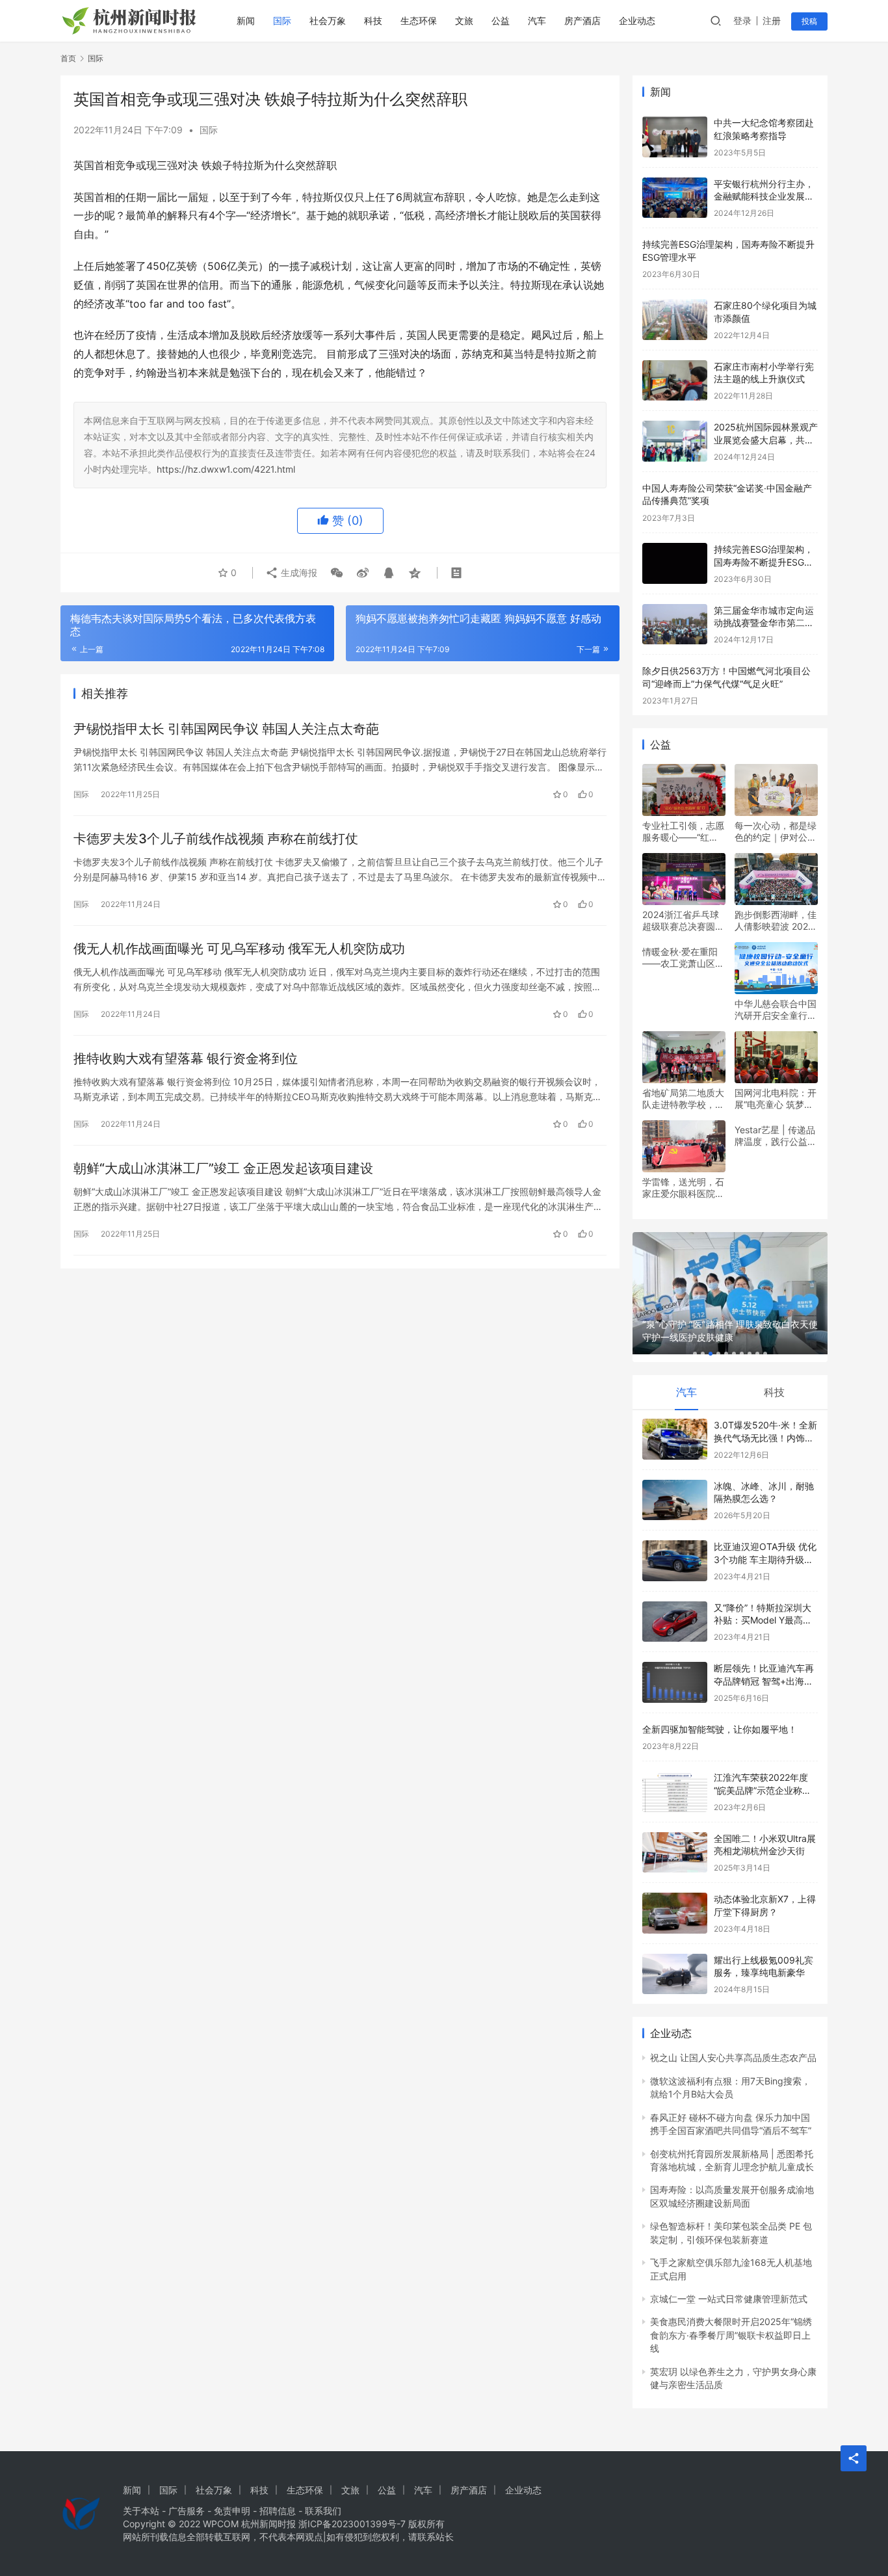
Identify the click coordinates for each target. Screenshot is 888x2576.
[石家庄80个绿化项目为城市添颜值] (675, 320)
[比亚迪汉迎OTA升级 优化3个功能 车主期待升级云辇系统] (675, 1561)
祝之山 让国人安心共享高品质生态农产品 (733, 2057)
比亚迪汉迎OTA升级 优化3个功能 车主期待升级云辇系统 (765, 1559)
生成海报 (298, 572)
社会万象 (328, 20)
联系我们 (323, 2511)
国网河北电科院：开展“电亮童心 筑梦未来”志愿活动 (776, 1099)
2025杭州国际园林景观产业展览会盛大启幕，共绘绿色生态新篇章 (766, 440)
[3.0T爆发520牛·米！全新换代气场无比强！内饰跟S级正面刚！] (675, 1439)
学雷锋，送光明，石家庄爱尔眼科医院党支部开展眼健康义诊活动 (683, 1188)
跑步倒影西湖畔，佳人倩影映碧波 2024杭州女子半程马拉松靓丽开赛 (776, 921)
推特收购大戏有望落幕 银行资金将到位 (186, 1058)
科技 (373, 20)
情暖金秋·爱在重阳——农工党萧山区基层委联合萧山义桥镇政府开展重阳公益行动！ (683, 958)
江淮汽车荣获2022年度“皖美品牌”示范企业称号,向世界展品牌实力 (764, 1790)
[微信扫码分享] (337, 573)
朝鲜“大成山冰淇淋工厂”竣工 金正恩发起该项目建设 (223, 1168)
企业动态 (637, 20)
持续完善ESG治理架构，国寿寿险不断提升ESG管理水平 (764, 562)
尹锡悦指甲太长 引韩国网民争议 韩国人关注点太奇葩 (226, 729)
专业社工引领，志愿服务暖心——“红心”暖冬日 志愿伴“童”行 (683, 832)
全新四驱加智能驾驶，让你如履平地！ (720, 1729)
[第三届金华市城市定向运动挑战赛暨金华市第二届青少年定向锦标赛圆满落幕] (675, 624)
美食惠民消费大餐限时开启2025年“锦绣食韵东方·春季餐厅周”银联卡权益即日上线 (731, 2335)
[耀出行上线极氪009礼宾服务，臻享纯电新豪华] (675, 1974)
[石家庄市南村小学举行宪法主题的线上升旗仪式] (675, 381)
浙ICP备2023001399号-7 (352, 2524)
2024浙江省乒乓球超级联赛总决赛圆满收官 (683, 921)
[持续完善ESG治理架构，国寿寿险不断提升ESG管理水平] (675, 563)
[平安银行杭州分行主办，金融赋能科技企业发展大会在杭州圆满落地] (675, 198)
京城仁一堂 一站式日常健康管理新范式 (729, 2299)
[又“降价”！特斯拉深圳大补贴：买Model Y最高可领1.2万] (675, 1622)
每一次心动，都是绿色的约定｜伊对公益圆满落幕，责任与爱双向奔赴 (776, 832)
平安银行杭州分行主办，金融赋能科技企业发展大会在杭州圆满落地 (764, 196)
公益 (501, 20)
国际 (282, 20)
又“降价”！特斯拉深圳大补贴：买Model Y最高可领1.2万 (763, 1620)
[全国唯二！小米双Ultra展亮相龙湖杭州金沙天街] (675, 1853)
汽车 (537, 20)
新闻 (246, 20)
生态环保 (419, 20)
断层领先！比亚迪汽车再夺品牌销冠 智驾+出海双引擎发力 (764, 1681)
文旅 (464, 20)
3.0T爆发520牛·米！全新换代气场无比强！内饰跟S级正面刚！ (765, 1438)
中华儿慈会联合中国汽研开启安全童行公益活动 (776, 1010)
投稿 (809, 21)
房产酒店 (582, 20)
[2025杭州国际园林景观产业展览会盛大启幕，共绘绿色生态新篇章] (675, 441)
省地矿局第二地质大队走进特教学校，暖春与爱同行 (683, 1099)
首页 (68, 58)
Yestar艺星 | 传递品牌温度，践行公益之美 (776, 1136)
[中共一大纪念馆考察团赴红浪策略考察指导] (675, 137)
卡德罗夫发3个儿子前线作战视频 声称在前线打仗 (216, 839)
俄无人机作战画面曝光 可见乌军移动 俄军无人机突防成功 (239, 949)
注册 (772, 20)
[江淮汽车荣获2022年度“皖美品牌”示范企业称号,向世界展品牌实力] (675, 1792)
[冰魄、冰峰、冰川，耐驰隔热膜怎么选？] (675, 1500)
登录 (742, 20)
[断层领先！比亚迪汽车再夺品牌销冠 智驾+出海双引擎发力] (675, 1682)
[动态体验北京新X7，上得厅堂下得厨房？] (675, 1913)
